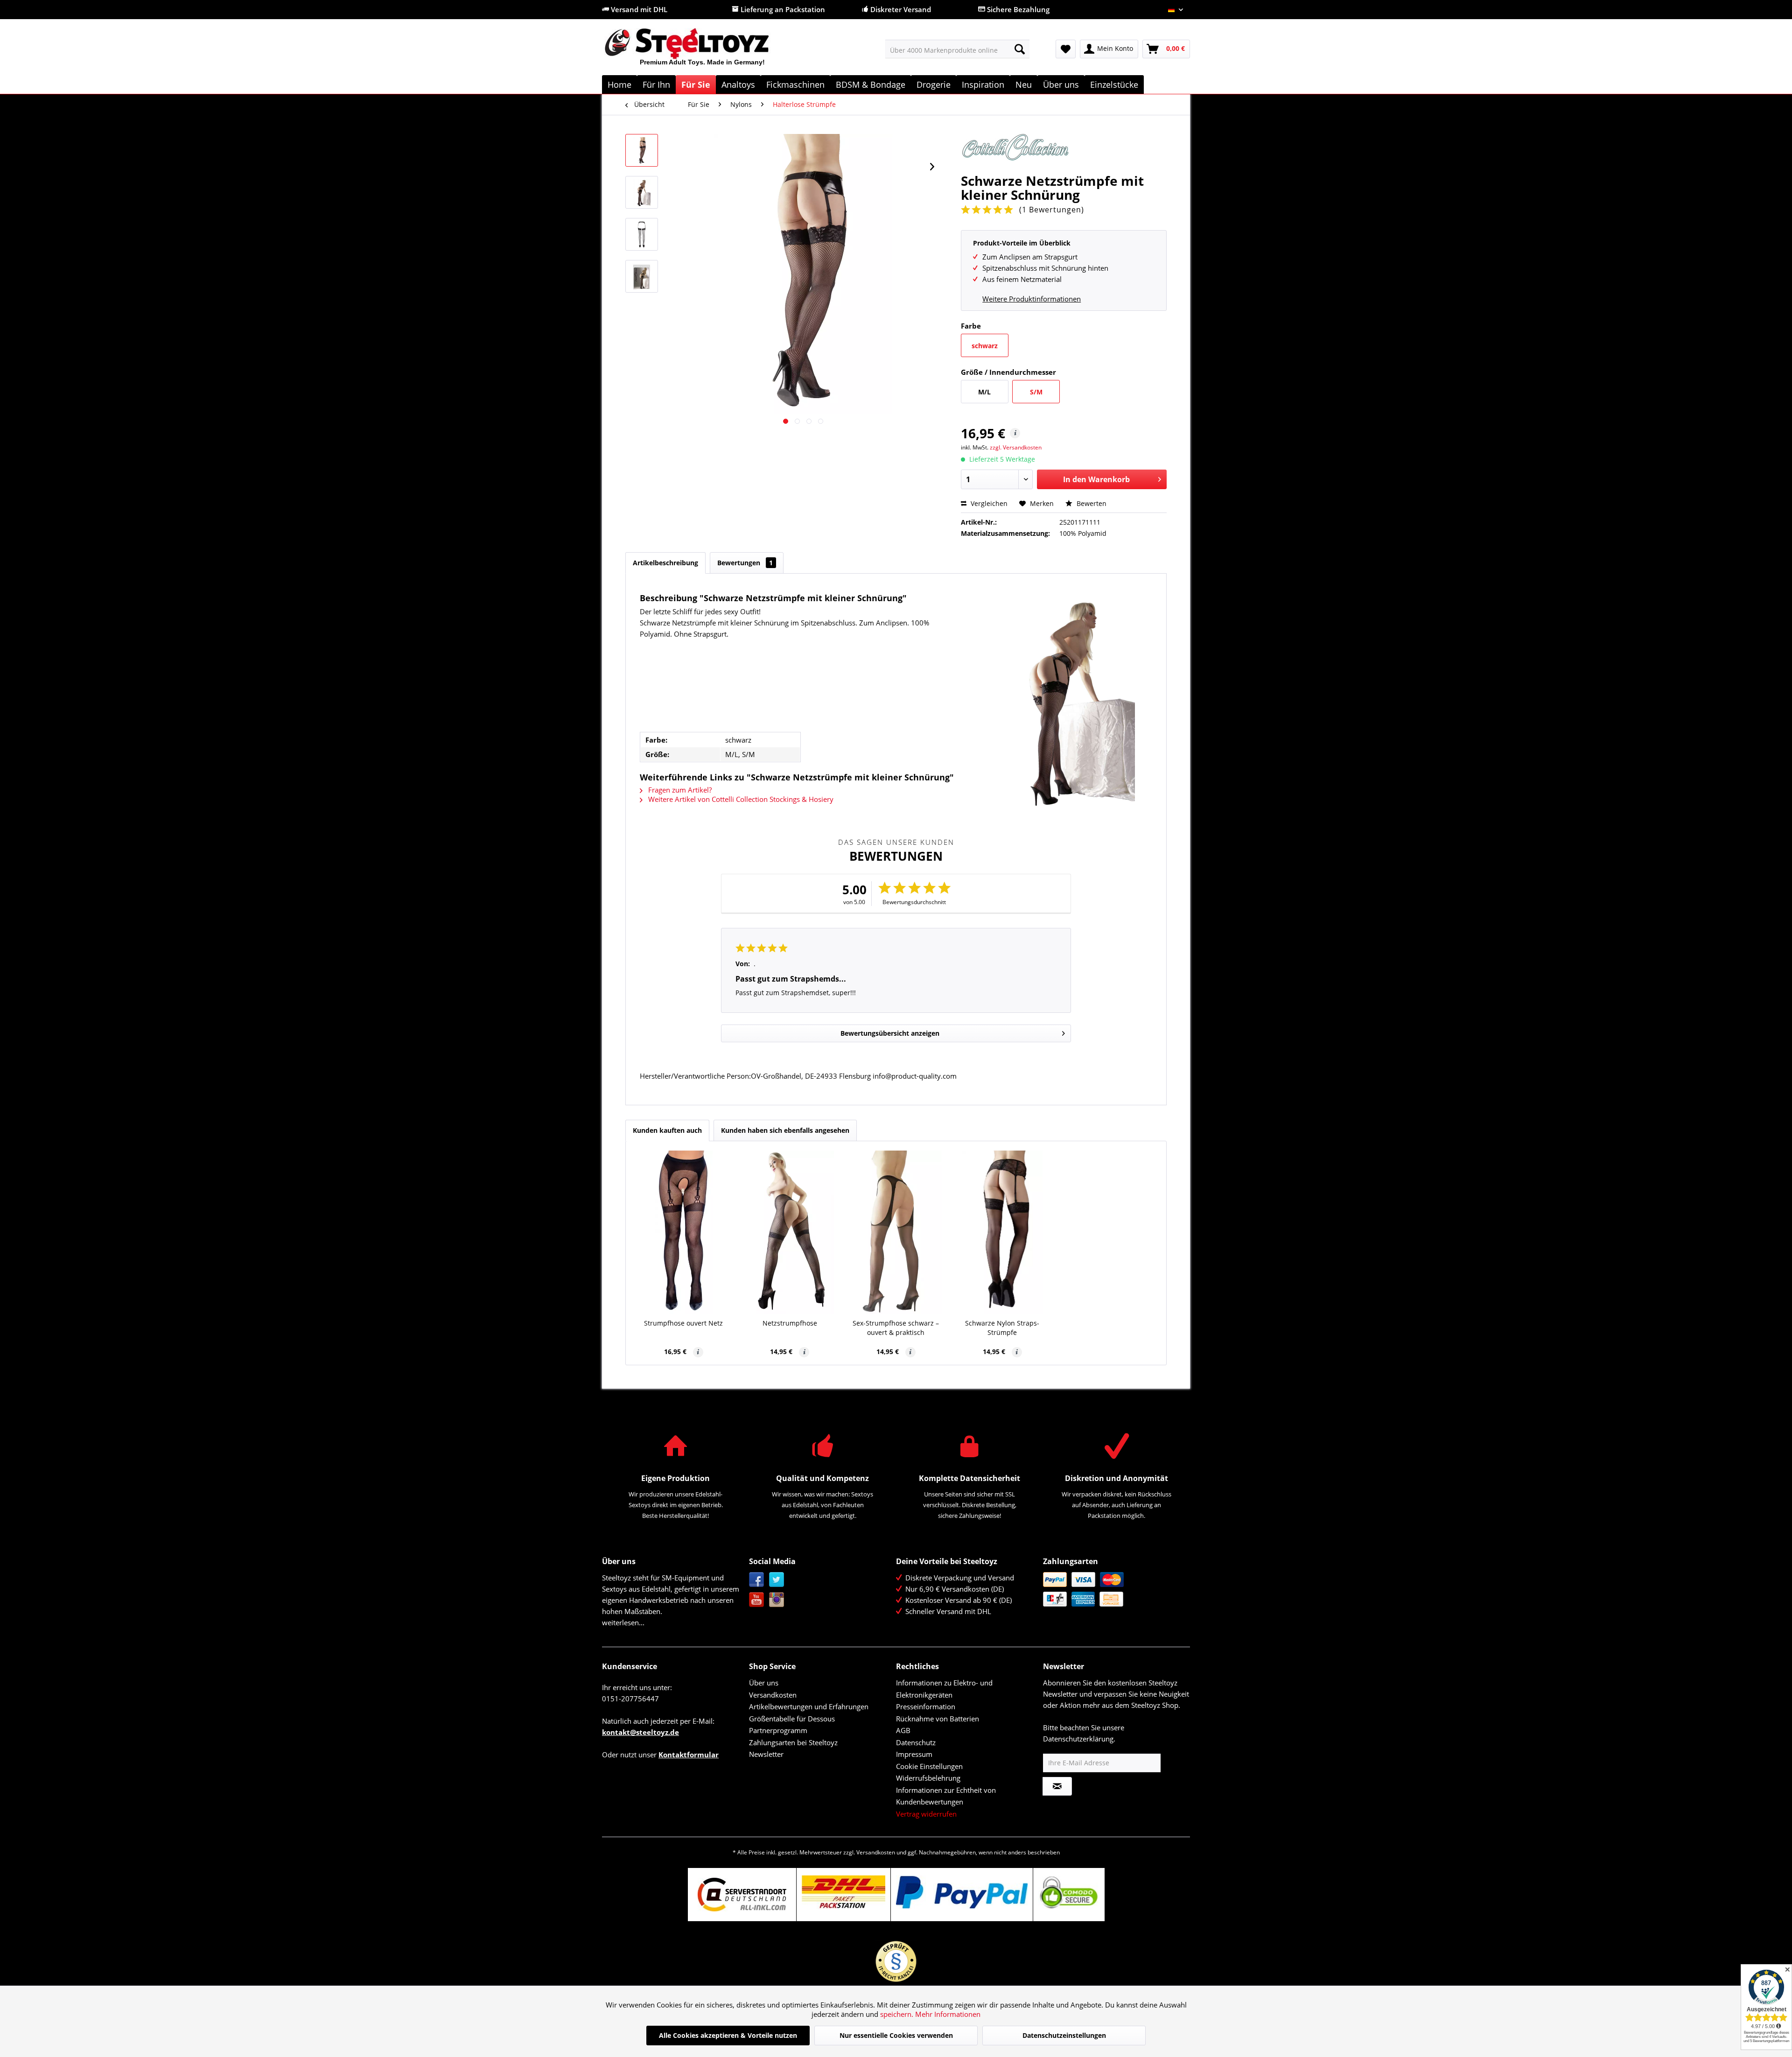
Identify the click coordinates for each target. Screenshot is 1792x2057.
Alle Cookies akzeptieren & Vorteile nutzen (728, 2035)
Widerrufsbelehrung (928, 1778)
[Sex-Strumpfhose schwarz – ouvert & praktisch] (896, 1232)
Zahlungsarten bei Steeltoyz (793, 1742)
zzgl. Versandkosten (1016, 447)
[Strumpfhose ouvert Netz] (684, 1232)
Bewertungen (745, 563)
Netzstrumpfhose (790, 1323)
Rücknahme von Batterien (938, 1719)
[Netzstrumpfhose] (790, 1232)
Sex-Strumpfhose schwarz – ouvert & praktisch (896, 1328)
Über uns (764, 1683)
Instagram (777, 1600)
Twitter (777, 1580)
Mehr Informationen (948, 2014)
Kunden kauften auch (667, 1130)
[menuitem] (957, 49)
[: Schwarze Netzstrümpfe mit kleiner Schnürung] (642, 150)
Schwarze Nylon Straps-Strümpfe (1002, 1328)
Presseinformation (926, 1706)
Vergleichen (988, 503)
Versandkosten (773, 1695)
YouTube (757, 1600)
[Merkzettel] (1066, 49)
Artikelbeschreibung (665, 563)
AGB (903, 1730)
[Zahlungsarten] (1114, 1589)
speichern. (898, 2014)
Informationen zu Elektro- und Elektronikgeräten (944, 1689)
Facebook (757, 1580)
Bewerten (1091, 503)
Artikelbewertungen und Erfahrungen (809, 1706)
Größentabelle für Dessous (792, 1719)
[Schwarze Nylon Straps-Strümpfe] (1002, 1232)
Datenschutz (916, 1742)
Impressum (914, 1754)
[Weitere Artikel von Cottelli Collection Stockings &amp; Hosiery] (1064, 150)
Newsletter (766, 1754)
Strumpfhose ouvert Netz (683, 1323)
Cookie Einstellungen (929, 1766)
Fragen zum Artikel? (679, 790)
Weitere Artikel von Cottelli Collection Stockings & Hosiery (740, 799)
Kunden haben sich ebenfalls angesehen (785, 1130)
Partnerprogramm (778, 1730)
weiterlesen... (623, 1622)
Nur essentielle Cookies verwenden (896, 2035)
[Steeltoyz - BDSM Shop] (703, 51)
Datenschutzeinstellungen (1064, 2035)
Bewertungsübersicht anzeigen (890, 1033)
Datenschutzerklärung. (1079, 1739)
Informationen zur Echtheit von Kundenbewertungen (946, 1796)
